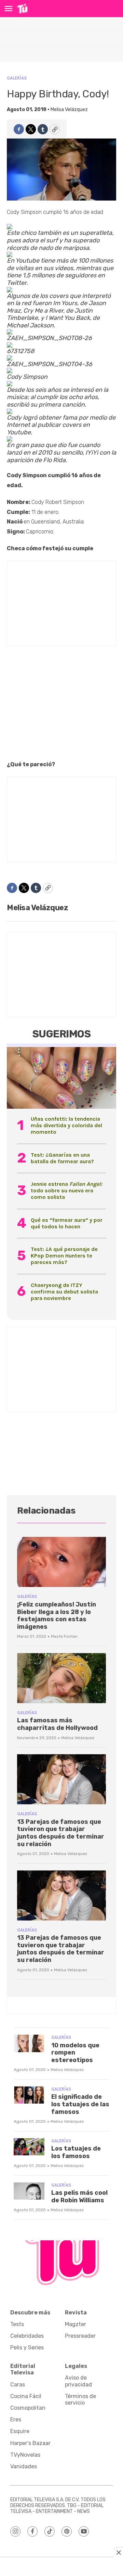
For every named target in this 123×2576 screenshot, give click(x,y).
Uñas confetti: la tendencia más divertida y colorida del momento (66, 1125)
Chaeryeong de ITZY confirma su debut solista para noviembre (64, 1292)
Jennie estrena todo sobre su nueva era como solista (66, 1190)
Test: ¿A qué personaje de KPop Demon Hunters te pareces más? (64, 1256)
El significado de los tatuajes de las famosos (80, 2104)
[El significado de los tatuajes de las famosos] (29, 2095)
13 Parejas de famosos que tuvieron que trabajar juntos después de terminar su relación (61, 1833)
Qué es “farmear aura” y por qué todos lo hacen (67, 1223)
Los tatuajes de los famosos (76, 2152)
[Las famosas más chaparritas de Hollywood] (61, 1678)
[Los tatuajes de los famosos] (29, 2147)
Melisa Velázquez (69, 110)
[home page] (22, 9)
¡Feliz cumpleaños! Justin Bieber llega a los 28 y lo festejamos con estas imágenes (57, 1616)
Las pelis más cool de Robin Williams (79, 2196)
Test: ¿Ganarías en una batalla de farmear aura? (62, 1158)
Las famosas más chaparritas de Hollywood (57, 1724)
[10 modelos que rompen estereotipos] (29, 2043)
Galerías (17, 78)
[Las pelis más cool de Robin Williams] (29, 2191)
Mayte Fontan (64, 1636)
